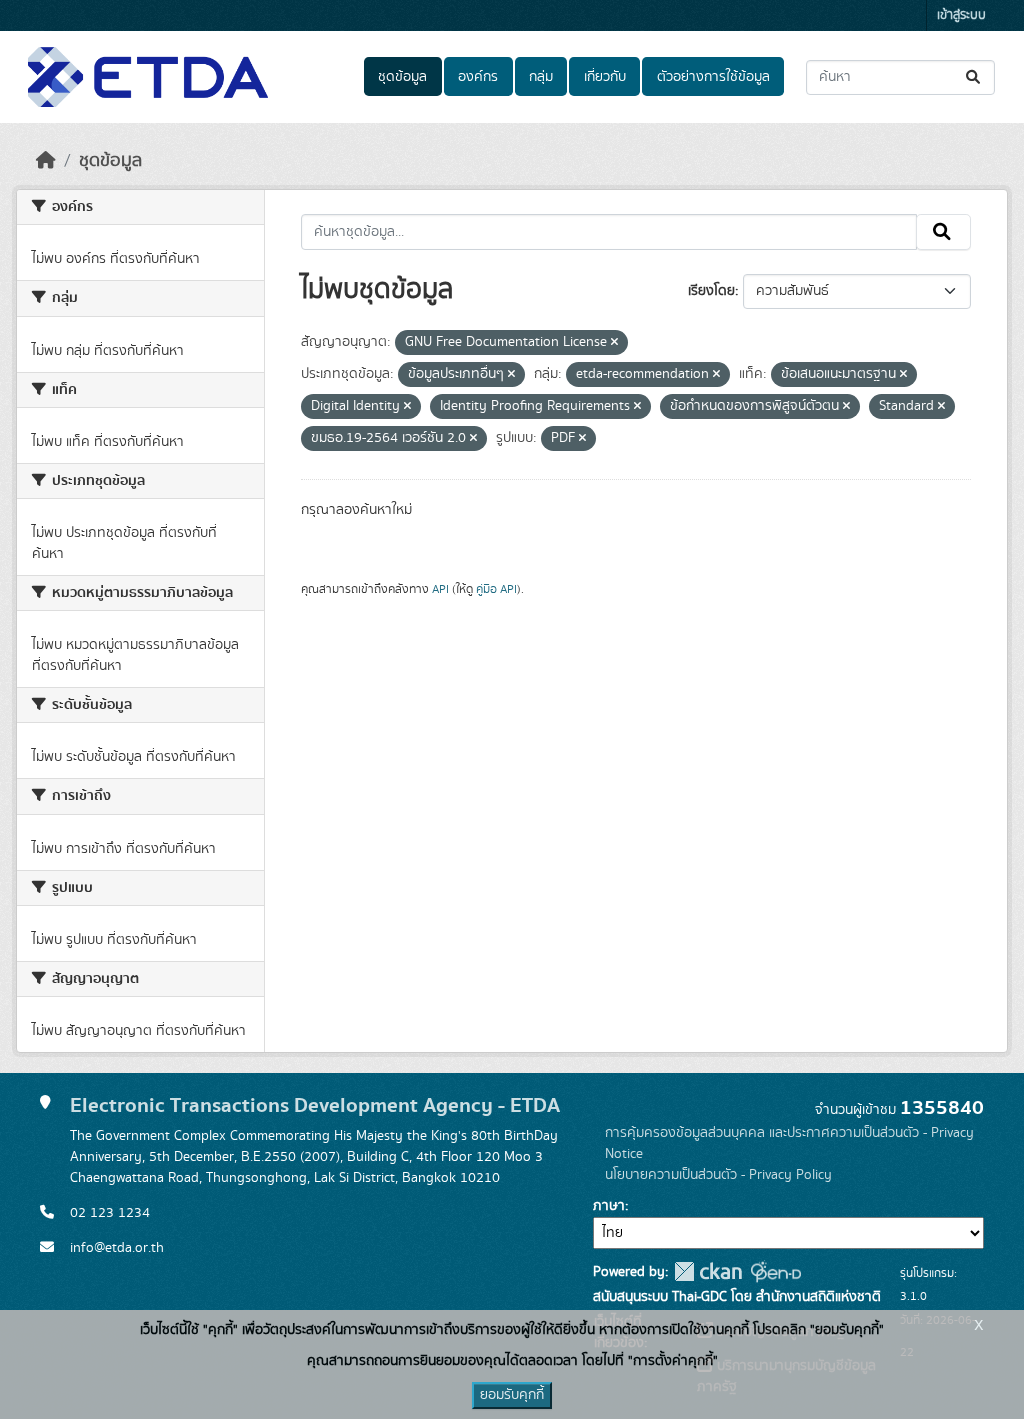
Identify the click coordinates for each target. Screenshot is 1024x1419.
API (440, 589)
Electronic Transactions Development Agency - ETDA (315, 1105)
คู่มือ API (496, 589)
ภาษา (609, 1206)
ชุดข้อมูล (402, 77)
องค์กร (478, 77)
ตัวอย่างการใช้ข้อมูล (713, 77)
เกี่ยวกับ (605, 77)
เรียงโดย (711, 291)
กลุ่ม (541, 77)
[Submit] (974, 77)
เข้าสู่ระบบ (961, 15)
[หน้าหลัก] (46, 161)
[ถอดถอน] (614, 343)
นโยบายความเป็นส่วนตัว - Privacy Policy (718, 1175)
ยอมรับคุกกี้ (512, 1395)
